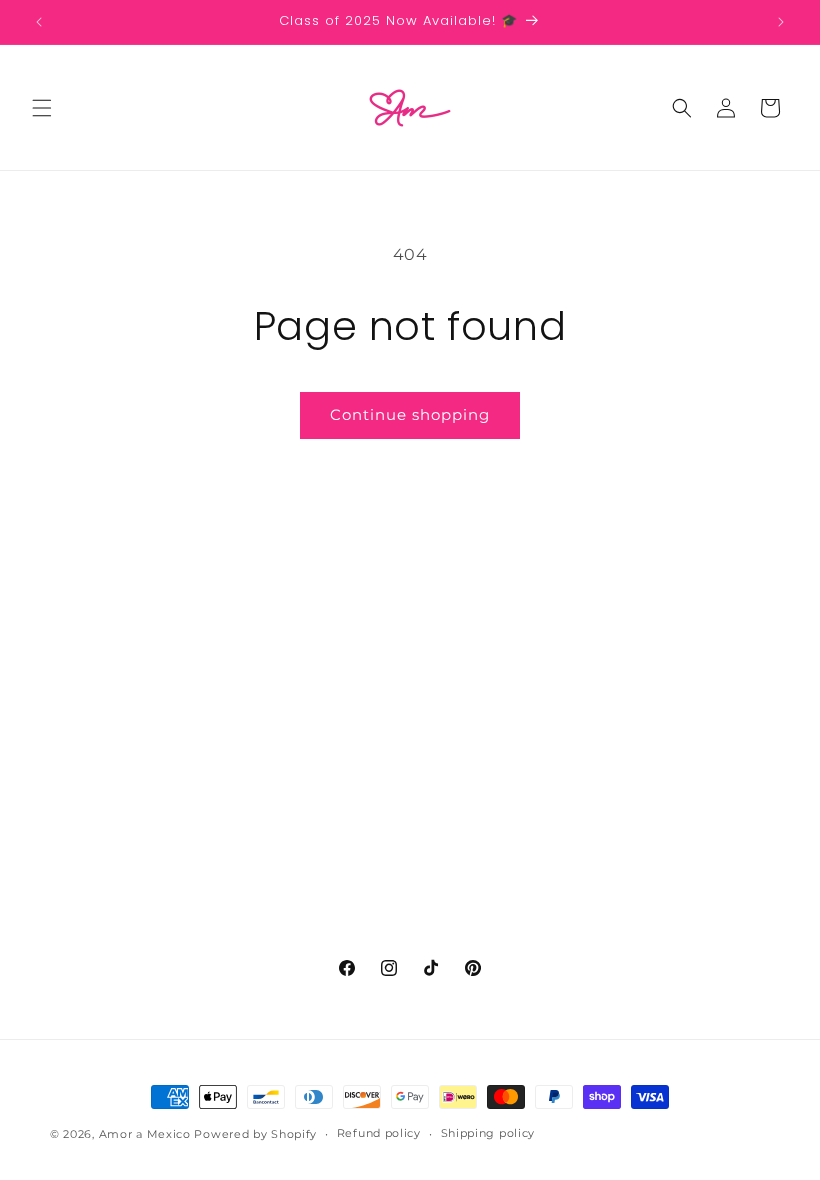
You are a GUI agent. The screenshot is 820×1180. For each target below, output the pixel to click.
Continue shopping (410, 414)
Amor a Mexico (147, 1134)
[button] (42, 108)
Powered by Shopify (255, 1134)
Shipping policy (488, 1133)
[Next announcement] (781, 22)
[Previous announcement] (39, 22)
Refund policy (379, 1133)
